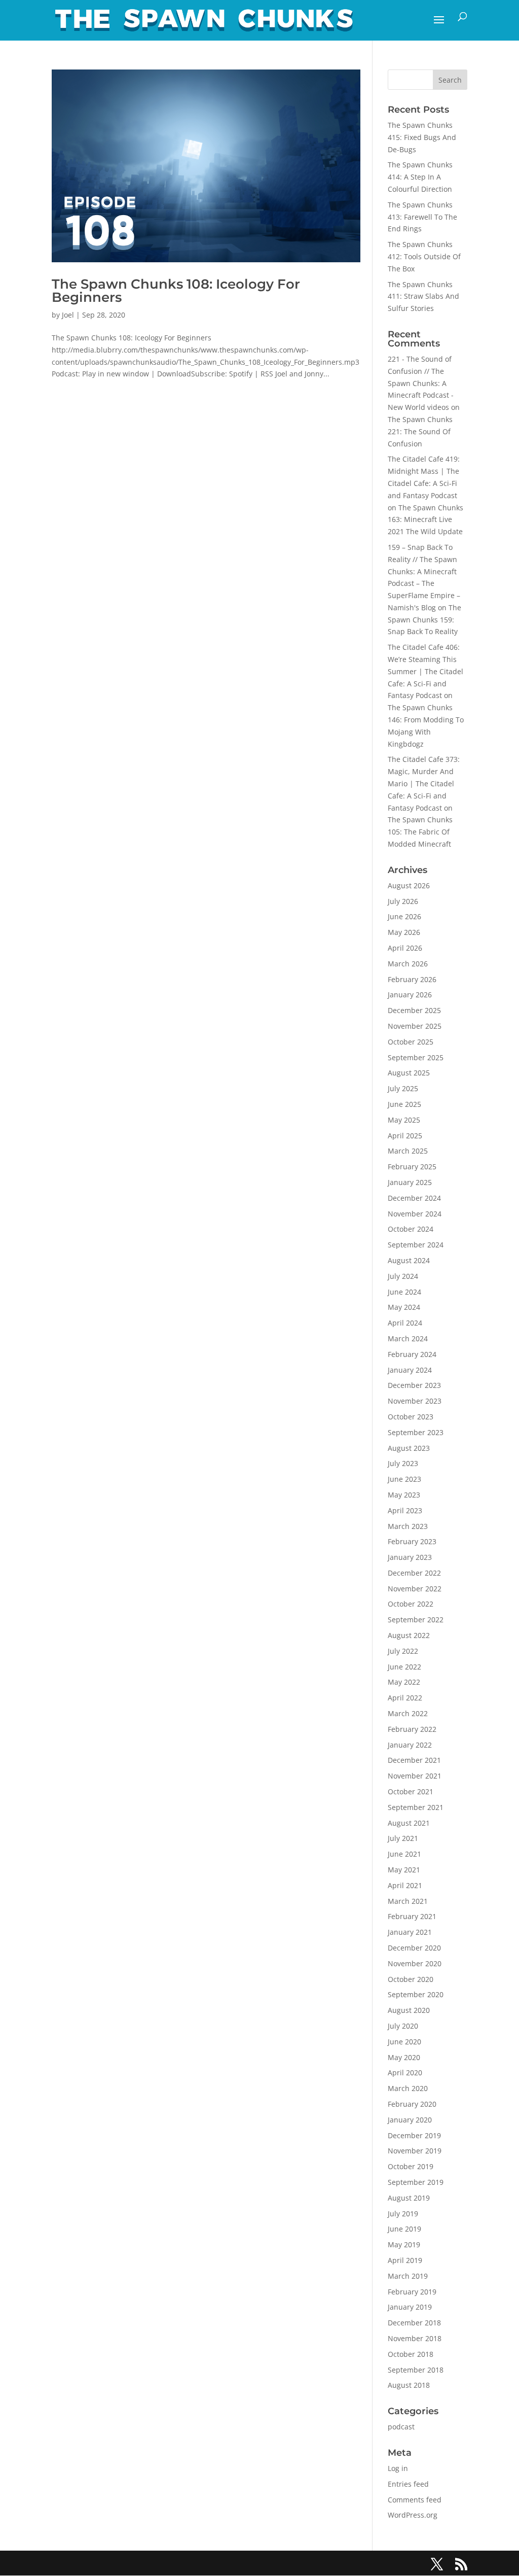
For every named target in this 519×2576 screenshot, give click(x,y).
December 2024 (414, 1198)
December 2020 (414, 1948)
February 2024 (412, 1354)
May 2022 (404, 1682)
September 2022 (416, 1620)
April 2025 (405, 1136)
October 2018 (411, 2354)
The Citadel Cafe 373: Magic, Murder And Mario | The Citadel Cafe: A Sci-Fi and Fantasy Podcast (424, 783)
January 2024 (410, 1370)
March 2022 (408, 1713)
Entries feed (408, 2484)
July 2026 (403, 901)
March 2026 (408, 964)
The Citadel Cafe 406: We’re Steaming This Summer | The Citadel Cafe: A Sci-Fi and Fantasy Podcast (425, 671)
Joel (68, 315)
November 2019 (415, 2151)
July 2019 (403, 2214)
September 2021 (416, 1807)
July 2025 (403, 1088)
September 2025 (416, 1057)
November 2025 (415, 1026)
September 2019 (416, 2182)
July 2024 (403, 1276)
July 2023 (403, 1463)
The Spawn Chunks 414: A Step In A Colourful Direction (420, 177)
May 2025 (404, 1120)
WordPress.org (413, 2515)
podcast (401, 2427)
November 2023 (415, 1401)
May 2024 (404, 1307)
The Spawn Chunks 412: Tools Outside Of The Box (424, 256)
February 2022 (412, 1729)
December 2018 (414, 2323)
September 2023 (416, 1432)
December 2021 (414, 1760)
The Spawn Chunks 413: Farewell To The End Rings (422, 217)
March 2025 (408, 1151)
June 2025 (404, 1104)
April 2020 (405, 2073)
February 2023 (412, 1541)
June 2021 (404, 1854)
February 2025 (412, 1167)
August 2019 (409, 2198)
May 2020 (404, 2057)
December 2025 (414, 1010)
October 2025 (411, 1042)
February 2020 (412, 2104)
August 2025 (409, 1073)
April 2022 (405, 1698)
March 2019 (408, 2276)
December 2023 (414, 1385)
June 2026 (404, 916)
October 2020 (411, 1979)
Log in (398, 2468)
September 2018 (416, 2370)
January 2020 (410, 2120)
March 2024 (408, 1338)
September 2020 (416, 1994)
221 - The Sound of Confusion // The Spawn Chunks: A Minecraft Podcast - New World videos (421, 383)
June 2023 (404, 1479)
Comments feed (415, 2500)
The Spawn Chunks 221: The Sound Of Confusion (420, 431)
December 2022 (414, 1573)
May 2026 (404, 932)
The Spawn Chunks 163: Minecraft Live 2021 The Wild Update (425, 520)
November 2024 (415, 1214)
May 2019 (404, 2244)
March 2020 (408, 2088)
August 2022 (409, 1635)
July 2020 (403, 2026)
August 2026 (409, 885)
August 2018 (409, 2385)
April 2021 (405, 1885)
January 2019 (410, 2307)
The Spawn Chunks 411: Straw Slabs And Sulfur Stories (423, 297)
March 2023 (408, 1526)
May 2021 (404, 1870)
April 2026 (405, 948)
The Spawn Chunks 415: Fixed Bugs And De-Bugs (422, 137)
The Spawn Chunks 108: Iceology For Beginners (176, 291)
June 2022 (404, 1667)
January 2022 (410, 1745)
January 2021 (410, 1932)
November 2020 (415, 1963)
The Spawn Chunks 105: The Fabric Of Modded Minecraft (420, 832)
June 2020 (404, 2042)
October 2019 (411, 2166)
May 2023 (404, 1495)
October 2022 (411, 1604)
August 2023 (409, 1448)
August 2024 (409, 1260)
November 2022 (415, 1589)
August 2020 (409, 2010)
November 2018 (415, 2338)
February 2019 (412, 2292)
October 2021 (411, 1791)
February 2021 (412, 1916)
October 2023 (411, 1417)
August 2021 (409, 1823)
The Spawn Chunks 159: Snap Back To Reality (424, 620)
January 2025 (410, 1182)
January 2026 (410, 995)
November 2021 (415, 1776)
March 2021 (408, 1901)
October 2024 (411, 1229)
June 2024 (404, 1292)
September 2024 (416, 1245)
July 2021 (403, 1838)
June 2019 (404, 2229)
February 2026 (412, 979)
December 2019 (414, 2135)
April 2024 (405, 1323)
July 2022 (403, 1651)
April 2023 (405, 1510)
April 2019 (405, 2260)
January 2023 (410, 1557)
